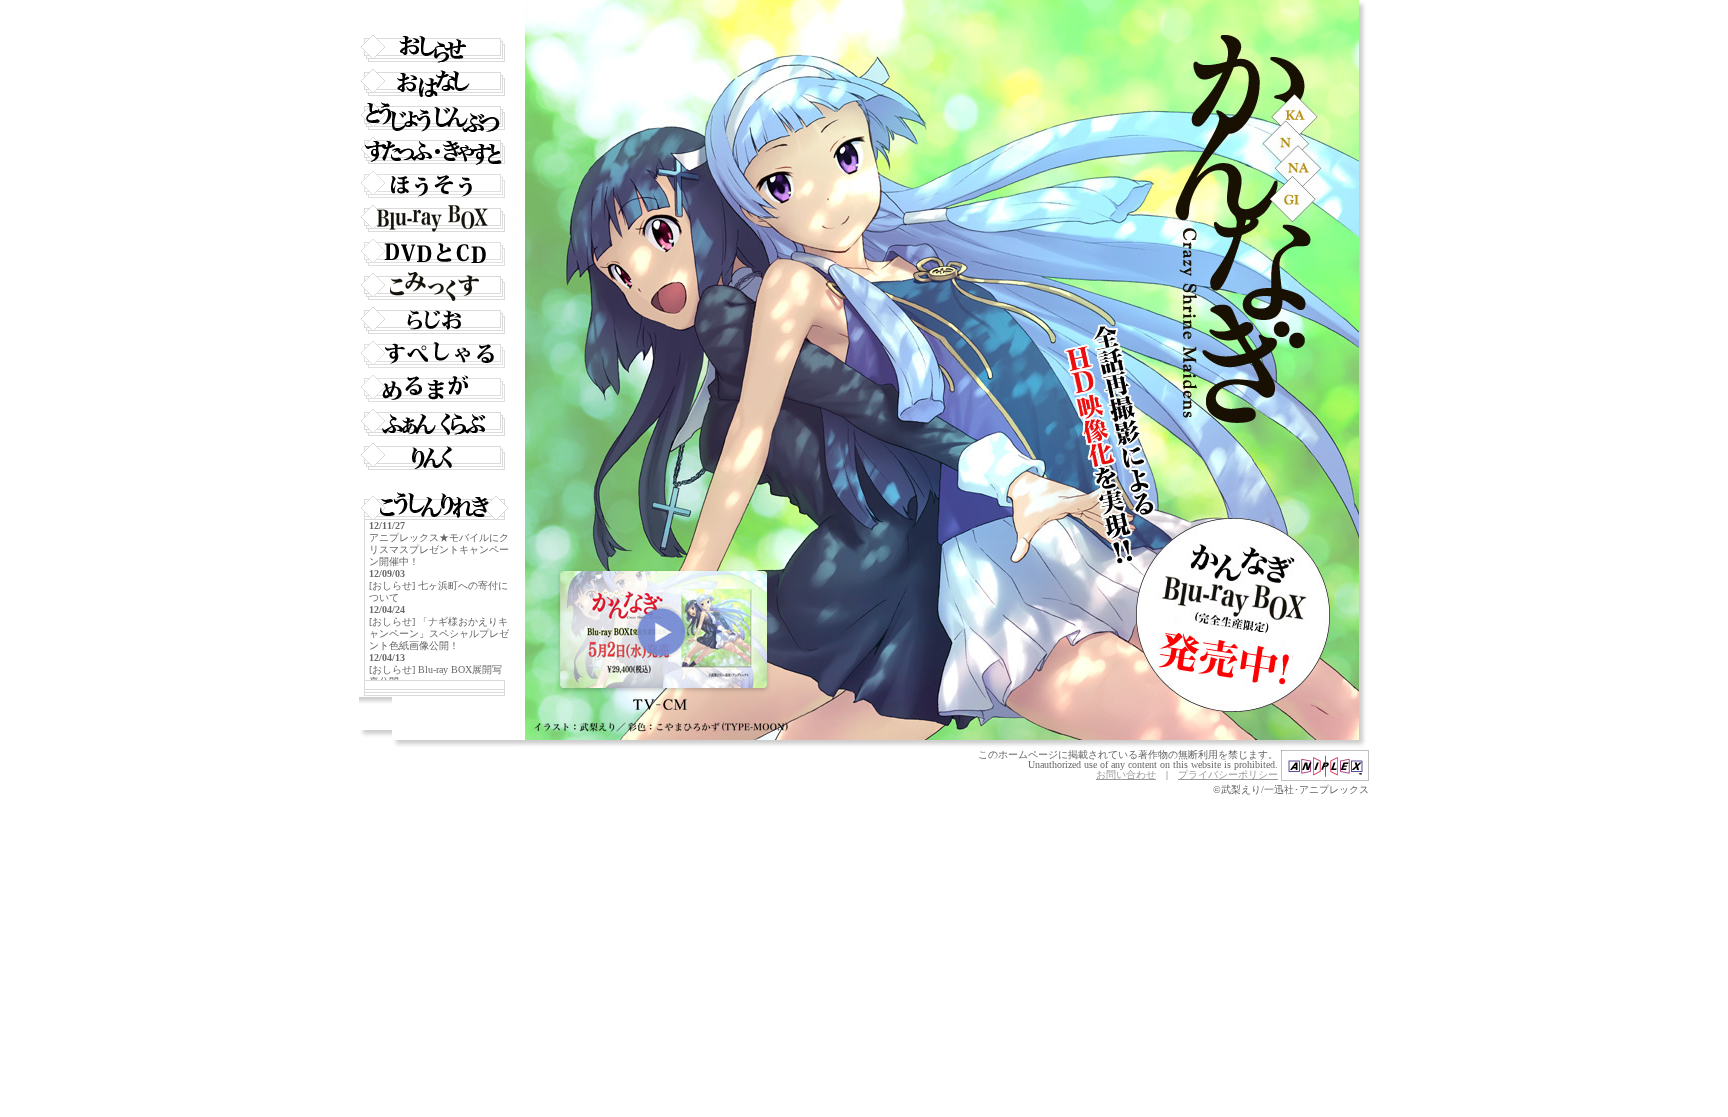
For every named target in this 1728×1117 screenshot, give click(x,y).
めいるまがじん (434, 389)
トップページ (434, 15)
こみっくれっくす (434, 287)
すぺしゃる (434, 355)
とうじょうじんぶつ (434, 117)
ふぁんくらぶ (434, 423)
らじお (434, 321)
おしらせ (434, 49)
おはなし (434, 83)
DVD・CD (434, 253)
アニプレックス (1325, 765)
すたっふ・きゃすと (434, 151)
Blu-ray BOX (434, 219)
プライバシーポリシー (1228, 774)
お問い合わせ (1126, 774)
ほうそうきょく (434, 185)
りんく (434, 457)
